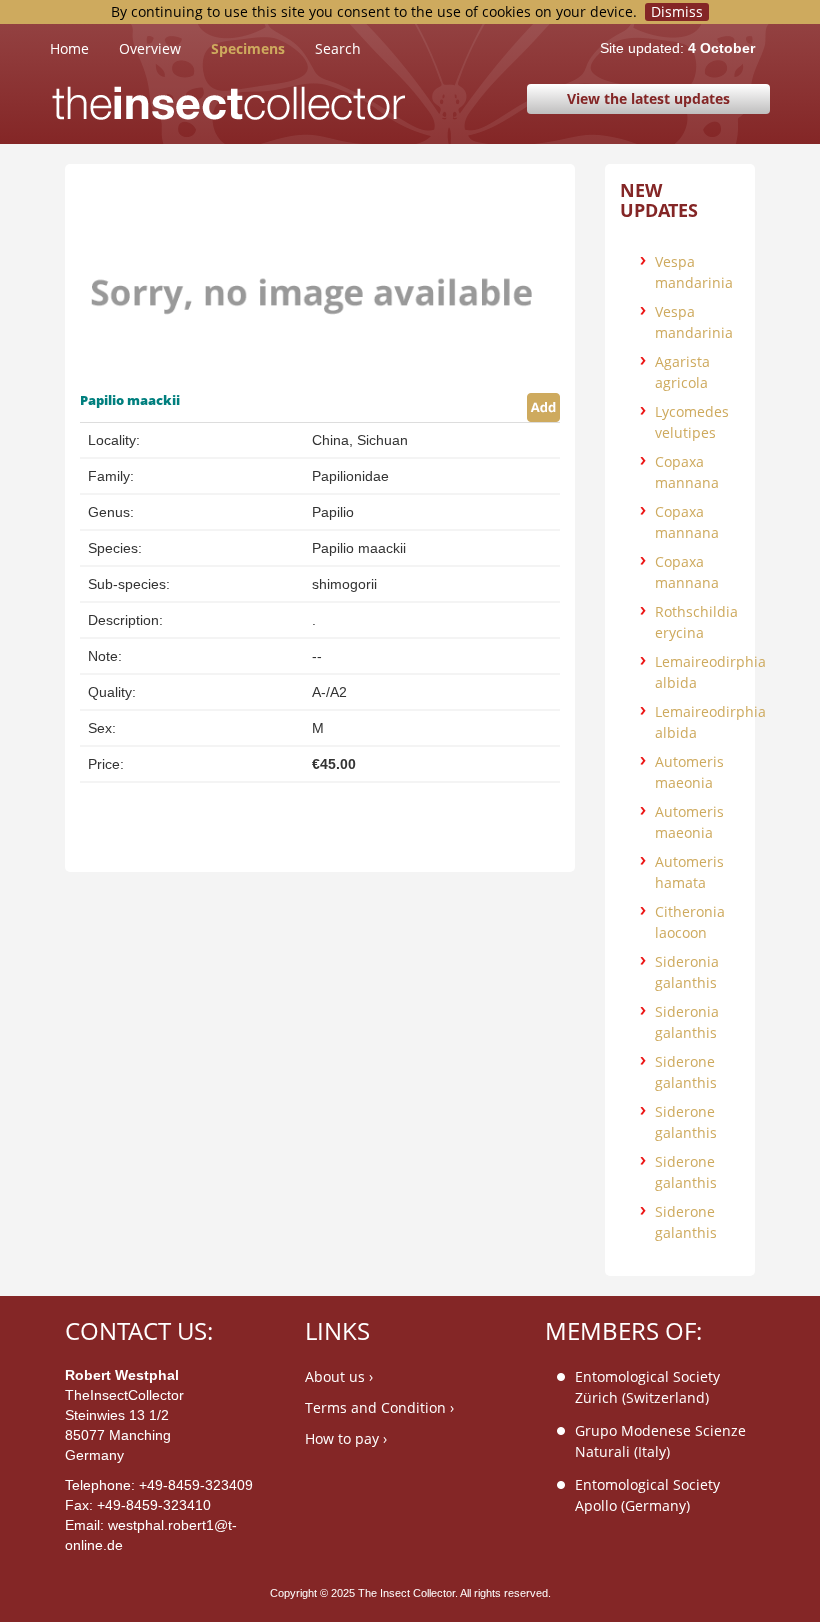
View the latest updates (648, 98)
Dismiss (677, 12)
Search (338, 48)
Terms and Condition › (379, 1407)
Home (84, 48)
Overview (150, 48)
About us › (339, 1376)
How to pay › (346, 1438)
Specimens (248, 48)
